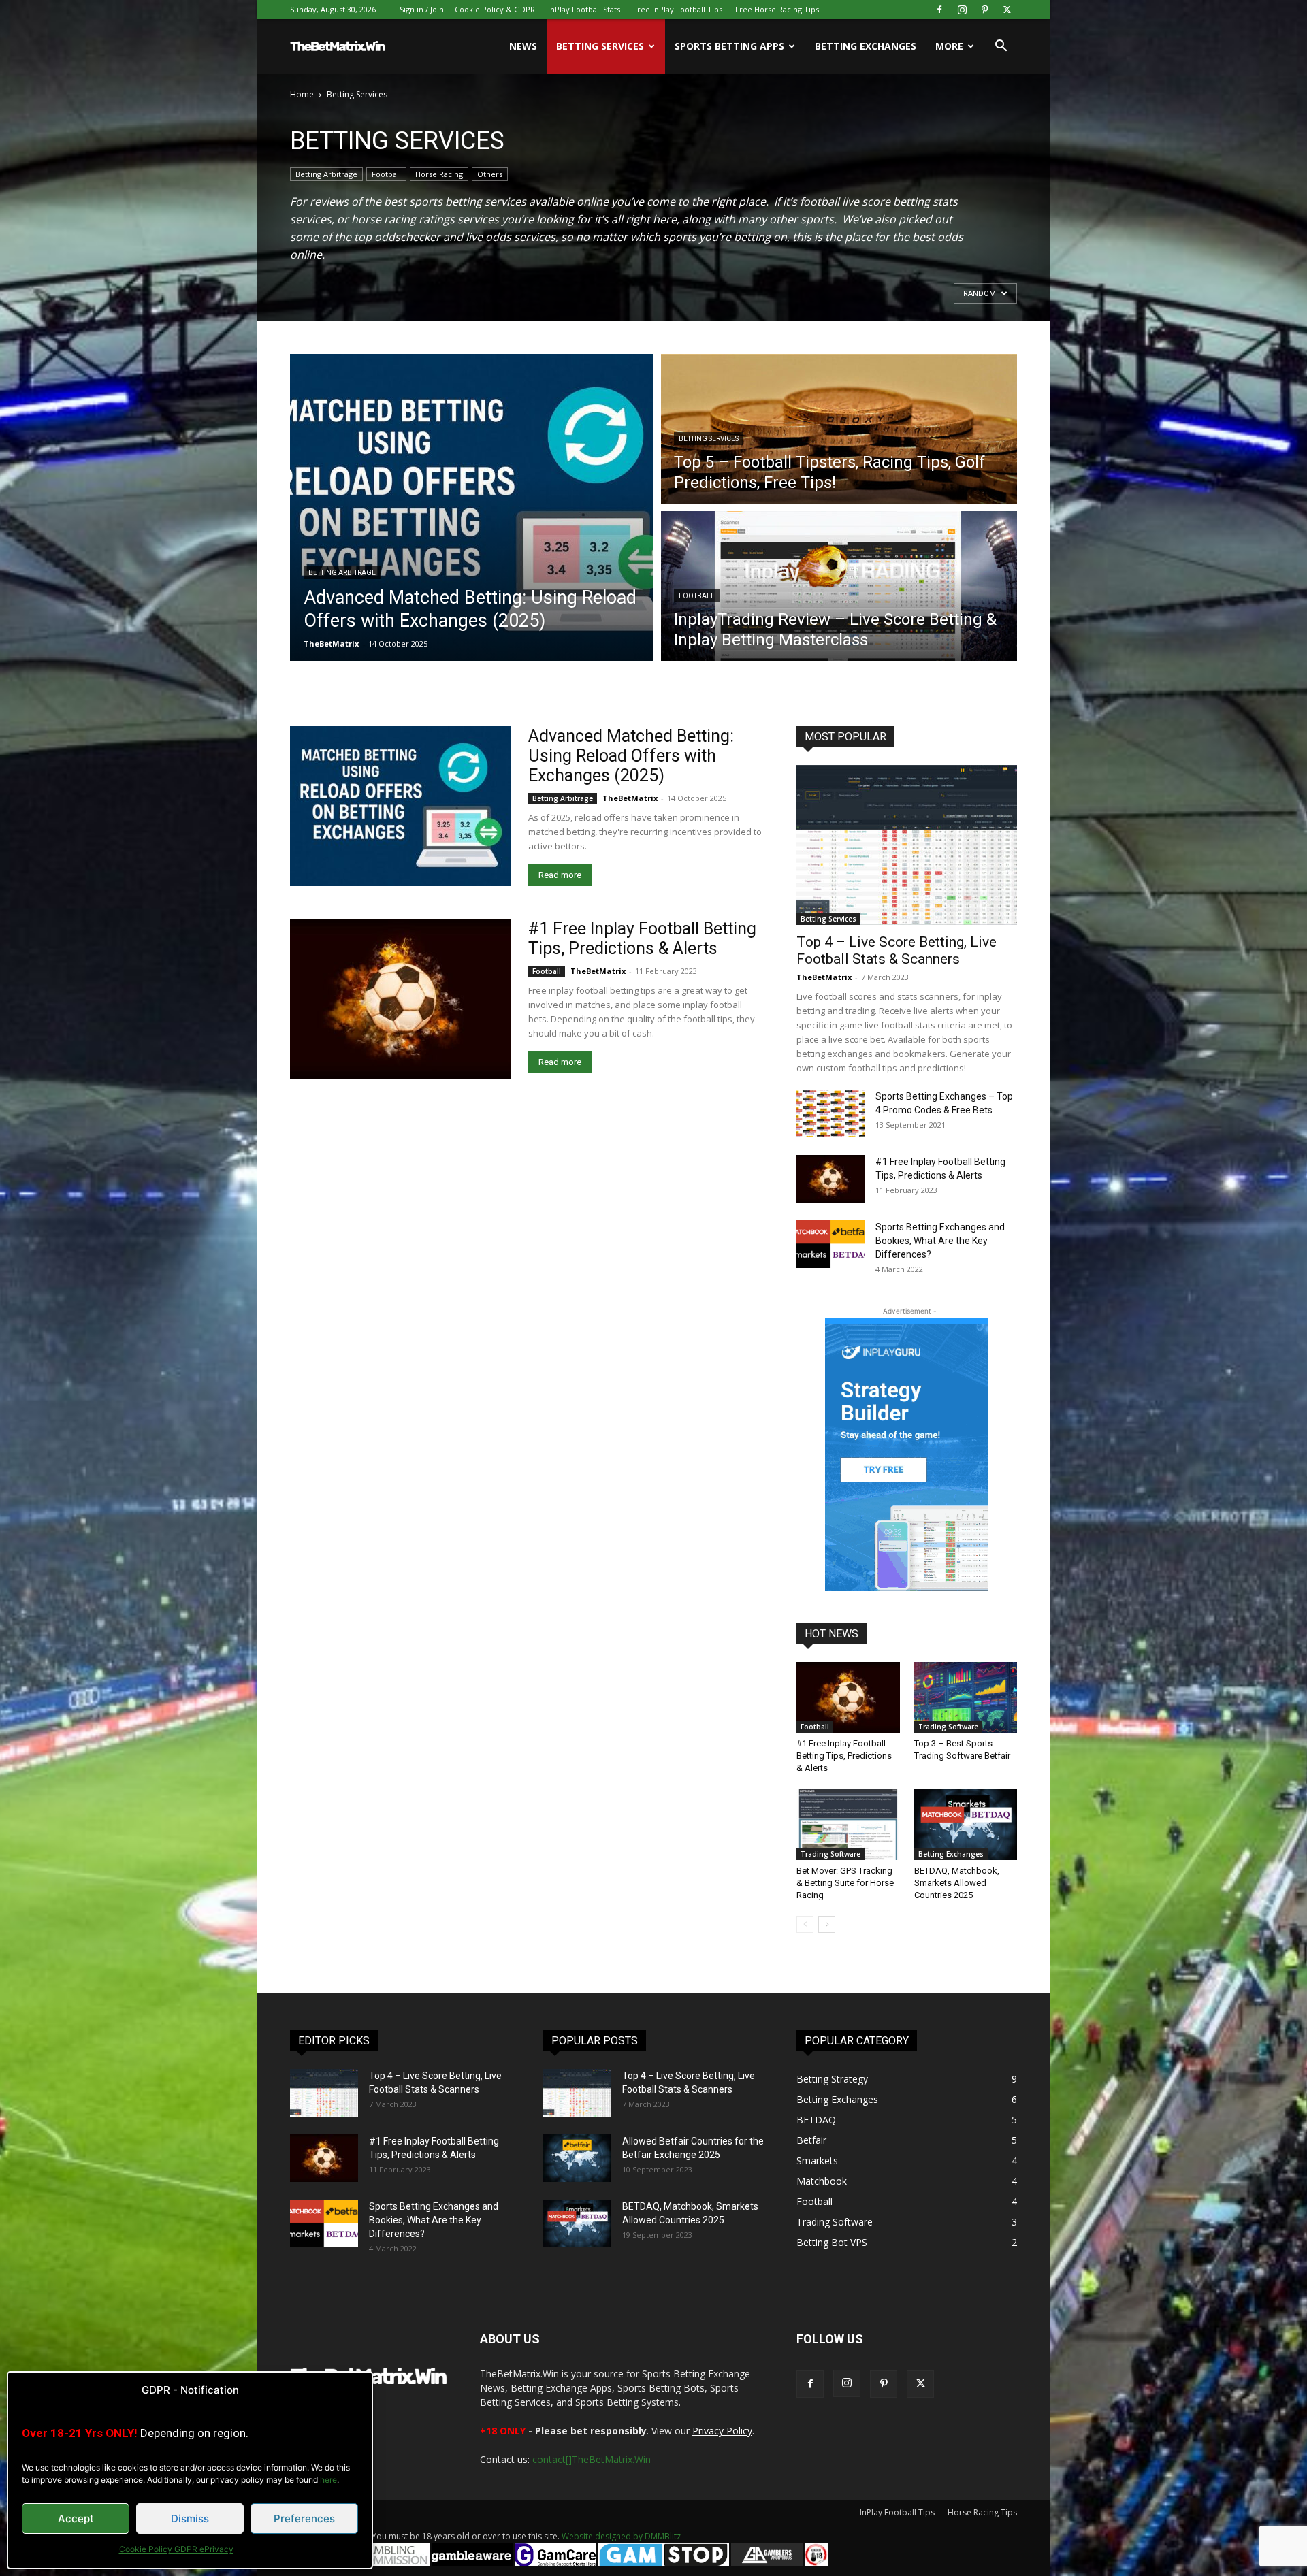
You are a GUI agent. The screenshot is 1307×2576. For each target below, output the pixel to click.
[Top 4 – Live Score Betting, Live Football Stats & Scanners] (907, 845)
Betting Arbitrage (326, 174)
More (949, 46)
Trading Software (948, 1727)
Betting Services (600, 46)
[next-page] (827, 1924)
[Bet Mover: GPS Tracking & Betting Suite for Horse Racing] (848, 1825)
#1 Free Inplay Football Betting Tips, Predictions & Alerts (642, 939)
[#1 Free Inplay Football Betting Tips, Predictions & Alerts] (400, 999)
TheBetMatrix (331, 643)
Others (490, 174)
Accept (76, 2518)
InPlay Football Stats (584, 9)
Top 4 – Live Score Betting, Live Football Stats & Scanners (897, 950)
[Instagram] (962, 10)
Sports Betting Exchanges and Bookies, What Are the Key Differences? (940, 1241)
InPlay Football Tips (897, 2512)
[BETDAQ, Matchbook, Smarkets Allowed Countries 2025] (966, 1825)
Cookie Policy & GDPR (495, 9)
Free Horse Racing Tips (777, 9)
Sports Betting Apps (729, 46)
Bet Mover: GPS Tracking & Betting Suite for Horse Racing (845, 1883)
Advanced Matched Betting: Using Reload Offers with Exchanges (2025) (631, 756)
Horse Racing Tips (982, 2512)
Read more (560, 875)
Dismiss (190, 2518)
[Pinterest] (984, 10)
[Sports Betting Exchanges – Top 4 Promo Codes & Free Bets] (830, 1113)
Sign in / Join (422, 9)
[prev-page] (805, 1924)
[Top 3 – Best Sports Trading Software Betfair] (966, 1697)
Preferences (304, 2518)
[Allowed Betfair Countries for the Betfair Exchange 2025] (577, 2158)
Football (386, 174)
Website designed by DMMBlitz (621, 2536)
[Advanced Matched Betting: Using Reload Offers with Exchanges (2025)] (400, 806)
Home (302, 94)
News (523, 46)
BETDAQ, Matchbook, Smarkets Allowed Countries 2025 (957, 1883)
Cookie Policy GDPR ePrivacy (176, 2549)
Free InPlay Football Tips (678, 9)
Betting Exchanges (866, 46)
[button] (1001, 47)
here (328, 2480)
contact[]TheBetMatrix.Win (592, 2459)
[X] (1007, 10)
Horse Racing (439, 174)
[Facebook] (939, 10)
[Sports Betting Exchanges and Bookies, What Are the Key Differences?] (830, 1244)
